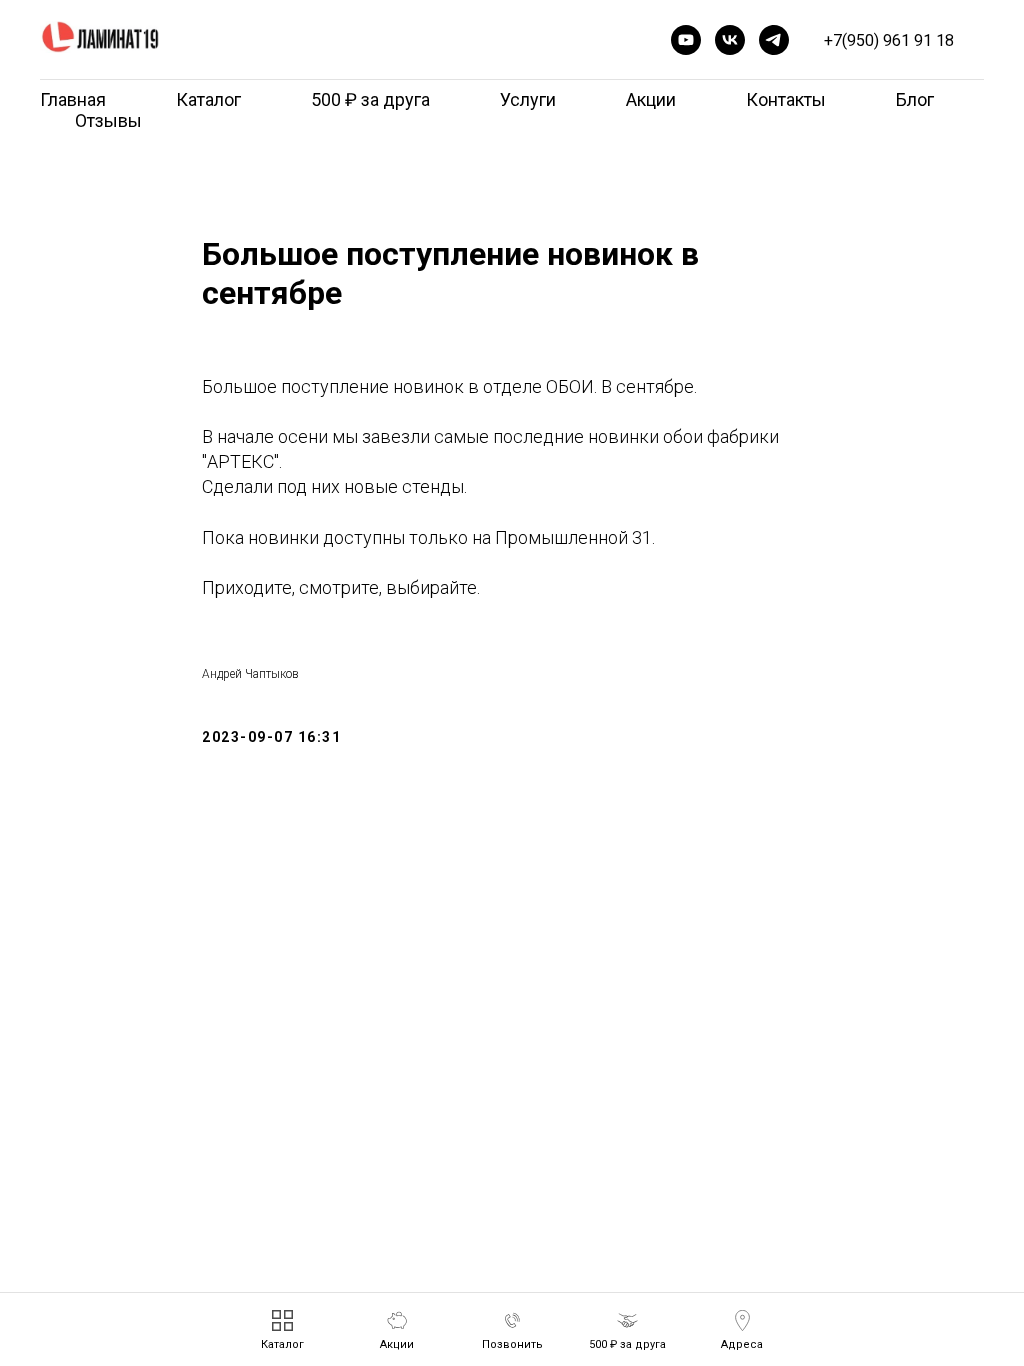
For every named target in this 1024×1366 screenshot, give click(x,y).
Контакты (786, 99)
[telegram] (774, 40)
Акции (651, 99)
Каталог (208, 99)
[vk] (730, 40)
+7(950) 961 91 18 (889, 40)
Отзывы (108, 120)
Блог (915, 99)
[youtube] (686, 40)
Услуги (528, 99)
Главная (73, 99)
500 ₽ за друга (370, 99)
